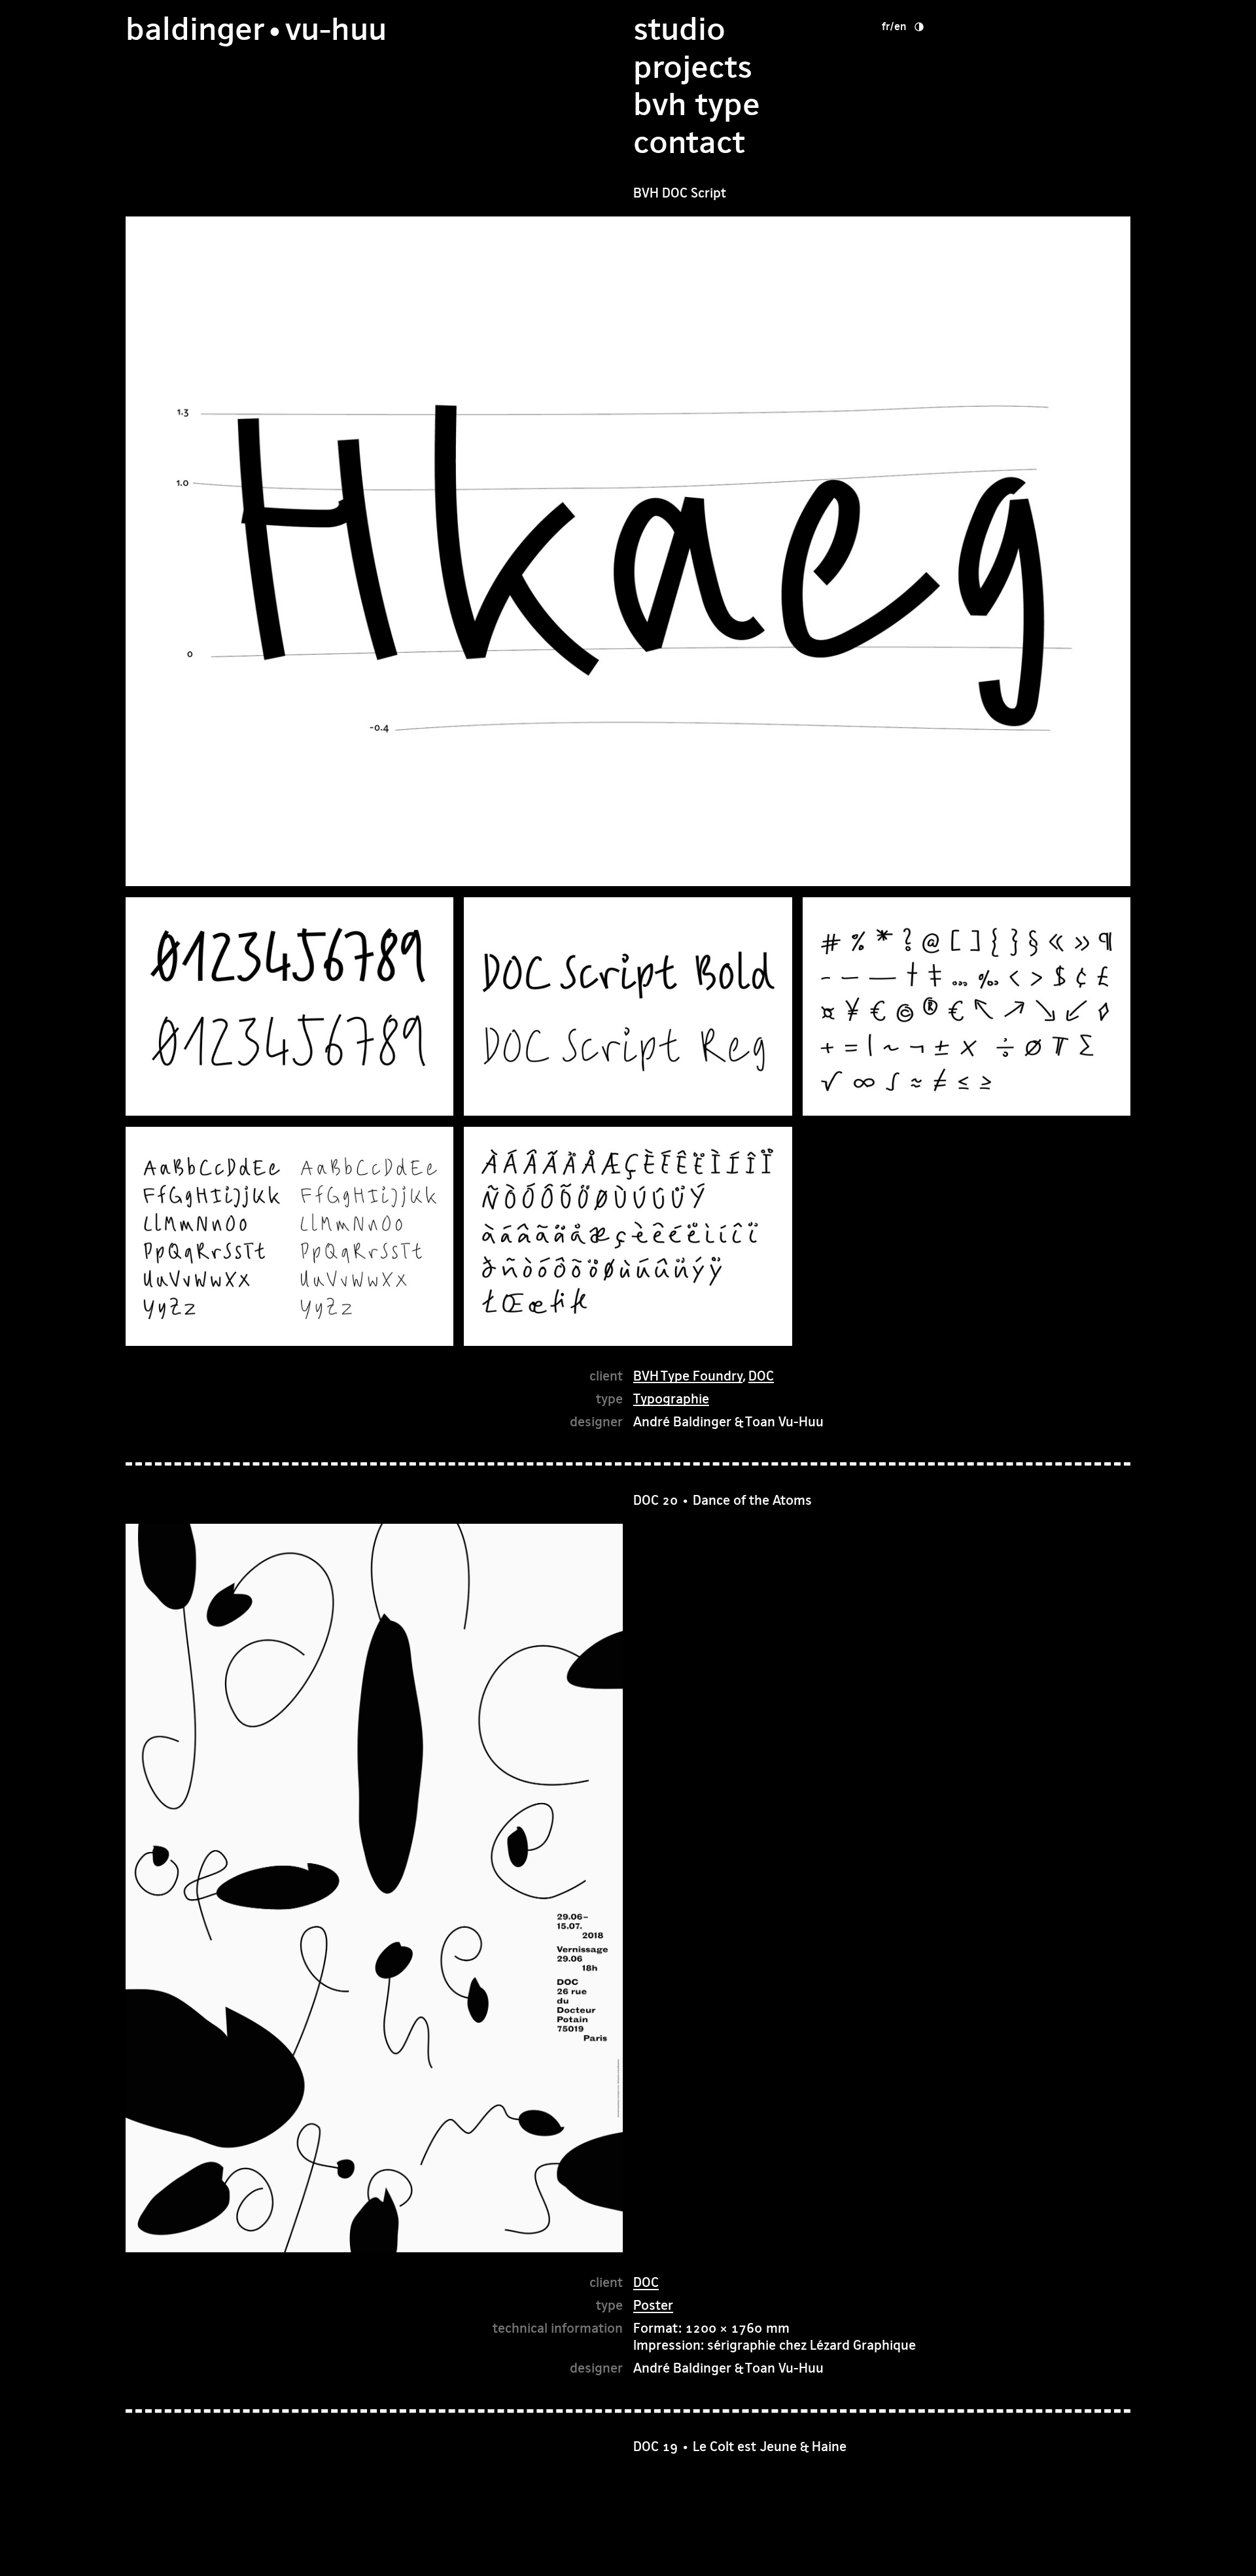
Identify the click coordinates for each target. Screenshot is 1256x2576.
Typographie (671, 1399)
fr (886, 26)
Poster (653, 2305)
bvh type (697, 104)
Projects (693, 67)
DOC (761, 1376)
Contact (689, 142)
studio (679, 29)
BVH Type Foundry (688, 1376)
